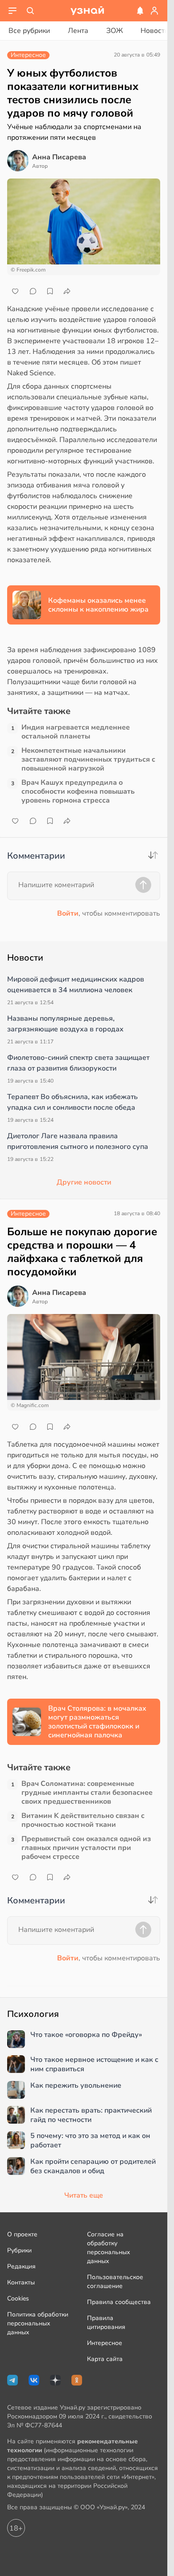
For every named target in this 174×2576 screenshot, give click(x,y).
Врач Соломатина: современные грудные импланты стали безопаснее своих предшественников (87, 1793)
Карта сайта (105, 2359)
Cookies (18, 2298)
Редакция (21, 2266)
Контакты (21, 2282)
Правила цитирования (106, 2322)
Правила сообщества (119, 2302)
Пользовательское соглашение (115, 2282)
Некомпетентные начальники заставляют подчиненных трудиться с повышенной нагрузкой (88, 759)
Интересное (105, 2343)
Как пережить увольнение (76, 2086)
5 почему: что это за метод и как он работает (90, 2141)
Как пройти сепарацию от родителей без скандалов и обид (93, 2166)
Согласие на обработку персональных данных (108, 2248)
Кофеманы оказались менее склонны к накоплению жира (98, 605)
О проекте (22, 2234)
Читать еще (84, 2195)
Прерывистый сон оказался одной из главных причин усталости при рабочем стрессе (86, 1848)
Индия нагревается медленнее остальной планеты (76, 732)
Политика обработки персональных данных (38, 2323)
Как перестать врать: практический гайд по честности (91, 2115)
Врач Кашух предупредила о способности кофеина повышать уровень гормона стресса (78, 791)
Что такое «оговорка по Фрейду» (86, 2035)
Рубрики (19, 2250)
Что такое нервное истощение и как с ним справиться (94, 2065)
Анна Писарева (59, 157)
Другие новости (84, 1182)
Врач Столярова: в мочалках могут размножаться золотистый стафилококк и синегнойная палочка (97, 1722)
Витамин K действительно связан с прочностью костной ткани (83, 1820)
